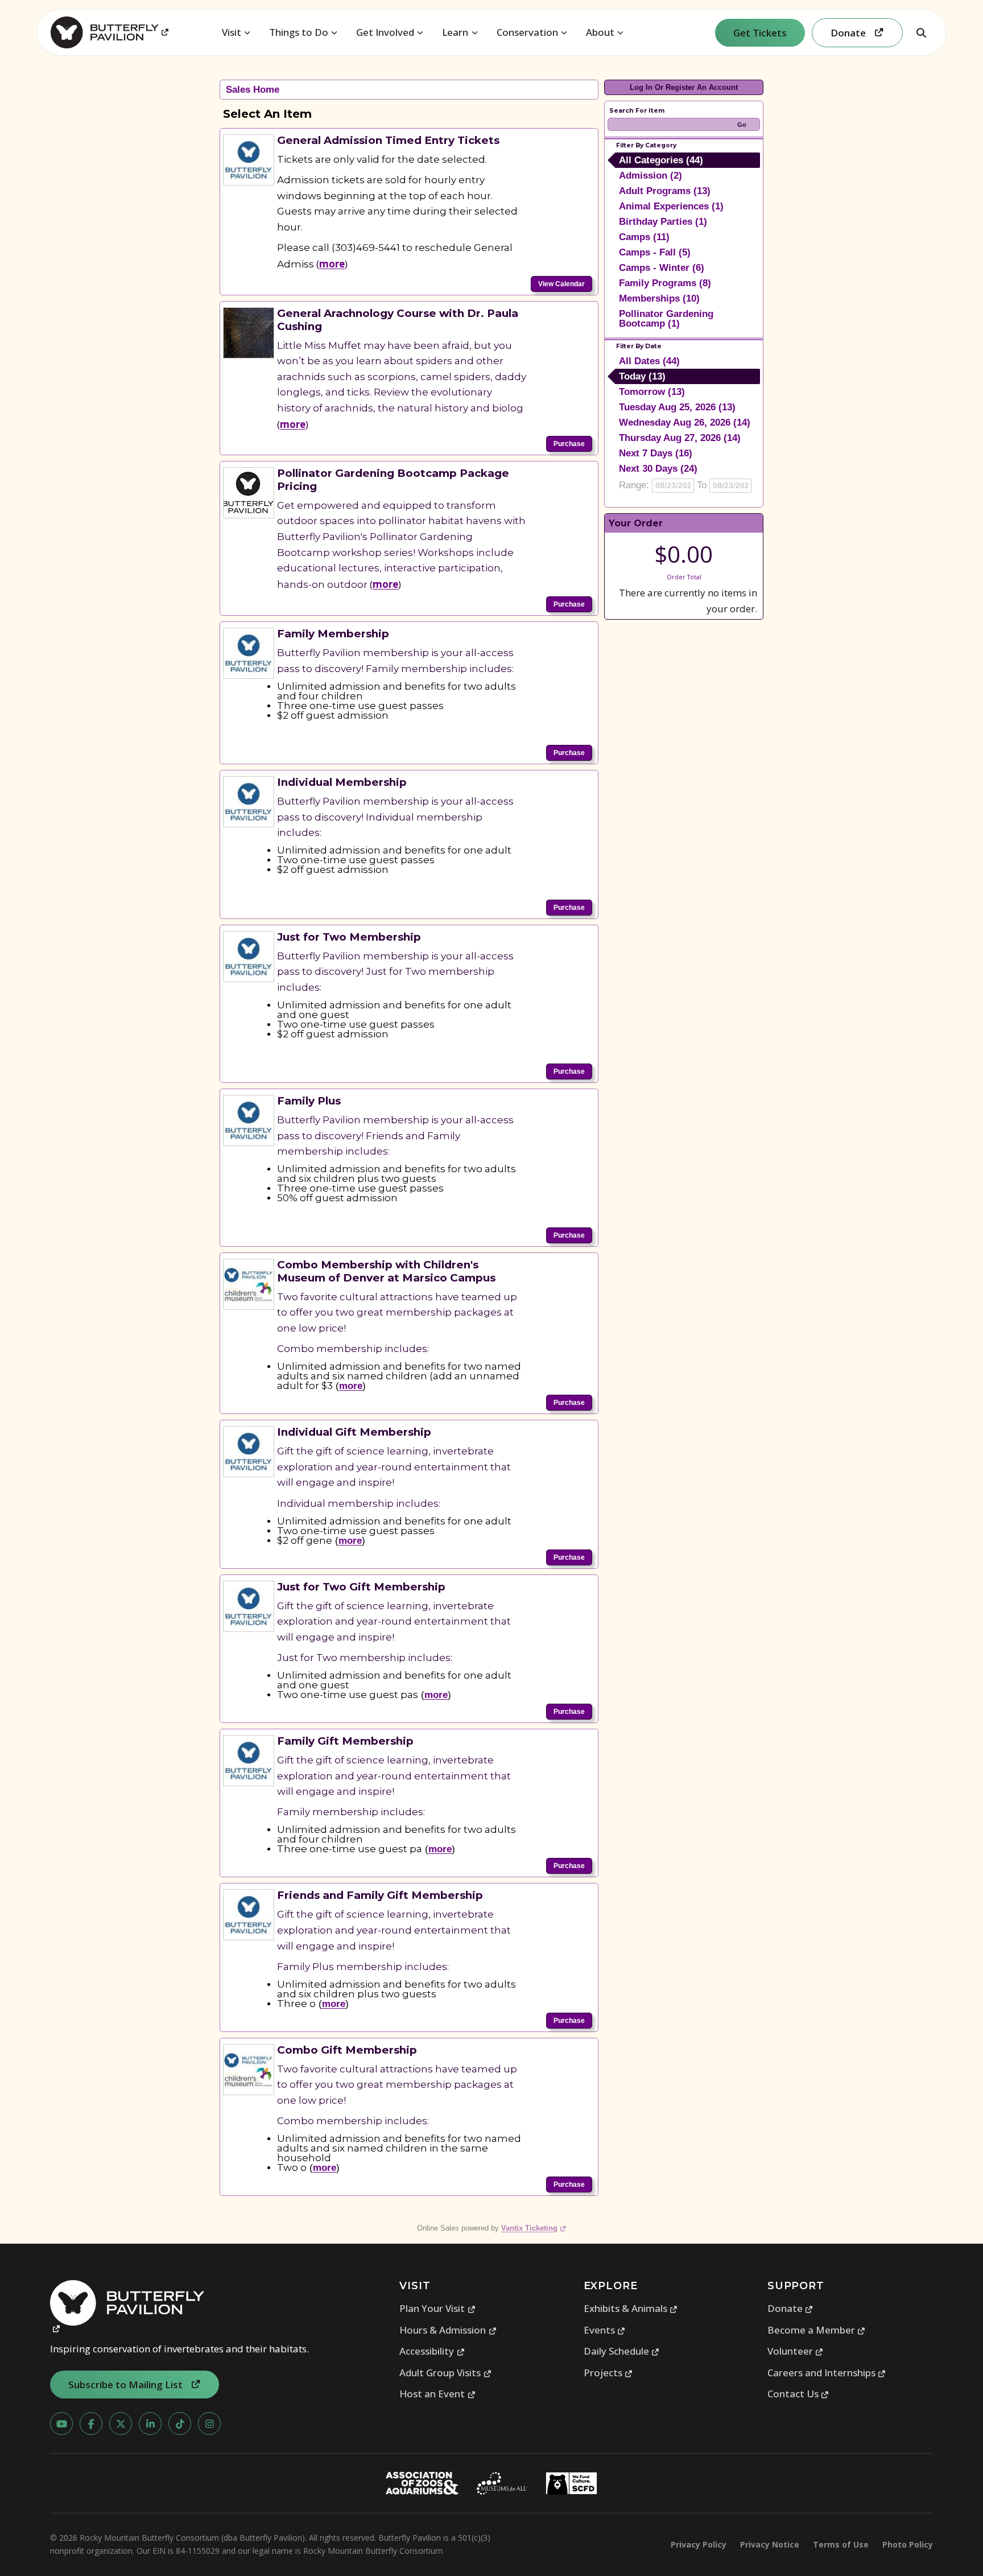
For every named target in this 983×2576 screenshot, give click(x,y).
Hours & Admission (448, 2330)
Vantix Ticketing (534, 2228)
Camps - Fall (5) (655, 252)
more (332, 264)
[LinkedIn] (150, 2423)
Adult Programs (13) (665, 191)
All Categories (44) (661, 160)
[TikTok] (180, 2423)
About (600, 32)
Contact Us (798, 2394)
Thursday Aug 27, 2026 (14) (680, 438)
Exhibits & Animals (631, 2308)
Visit (232, 32)
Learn (455, 32)
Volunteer (796, 2351)
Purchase (569, 444)
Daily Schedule (622, 2351)
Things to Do (299, 32)
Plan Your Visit (437, 2308)
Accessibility (432, 2351)
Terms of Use (841, 2544)
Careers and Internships (827, 2373)
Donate (790, 2308)
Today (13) (642, 376)
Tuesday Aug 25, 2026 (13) (677, 407)
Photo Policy (908, 2544)
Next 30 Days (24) (658, 469)
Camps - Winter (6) (662, 268)
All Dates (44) (649, 361)
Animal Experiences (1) (671, 206)
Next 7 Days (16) (656, 453)
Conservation (527, 32)
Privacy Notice (770, 2544)
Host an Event (437, 2394)
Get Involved (385, 32)
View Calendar (561, 284)
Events (605, 2330)
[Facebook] (91, 2423)
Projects (608, 2373)
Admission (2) (650, 176)
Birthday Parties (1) (663, 222)
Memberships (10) (659, 298)
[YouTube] (61, 2423)
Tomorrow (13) (652, 392)
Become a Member (817, 2330)
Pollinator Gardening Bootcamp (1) (666, 319)
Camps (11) (644, 237)
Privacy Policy (699, 2544)
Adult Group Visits (445, 2373)
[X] (121, 2423)
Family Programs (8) (665, 283)
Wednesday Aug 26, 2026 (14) (685, 423)
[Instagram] (209, 2423)
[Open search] (921, 32)
